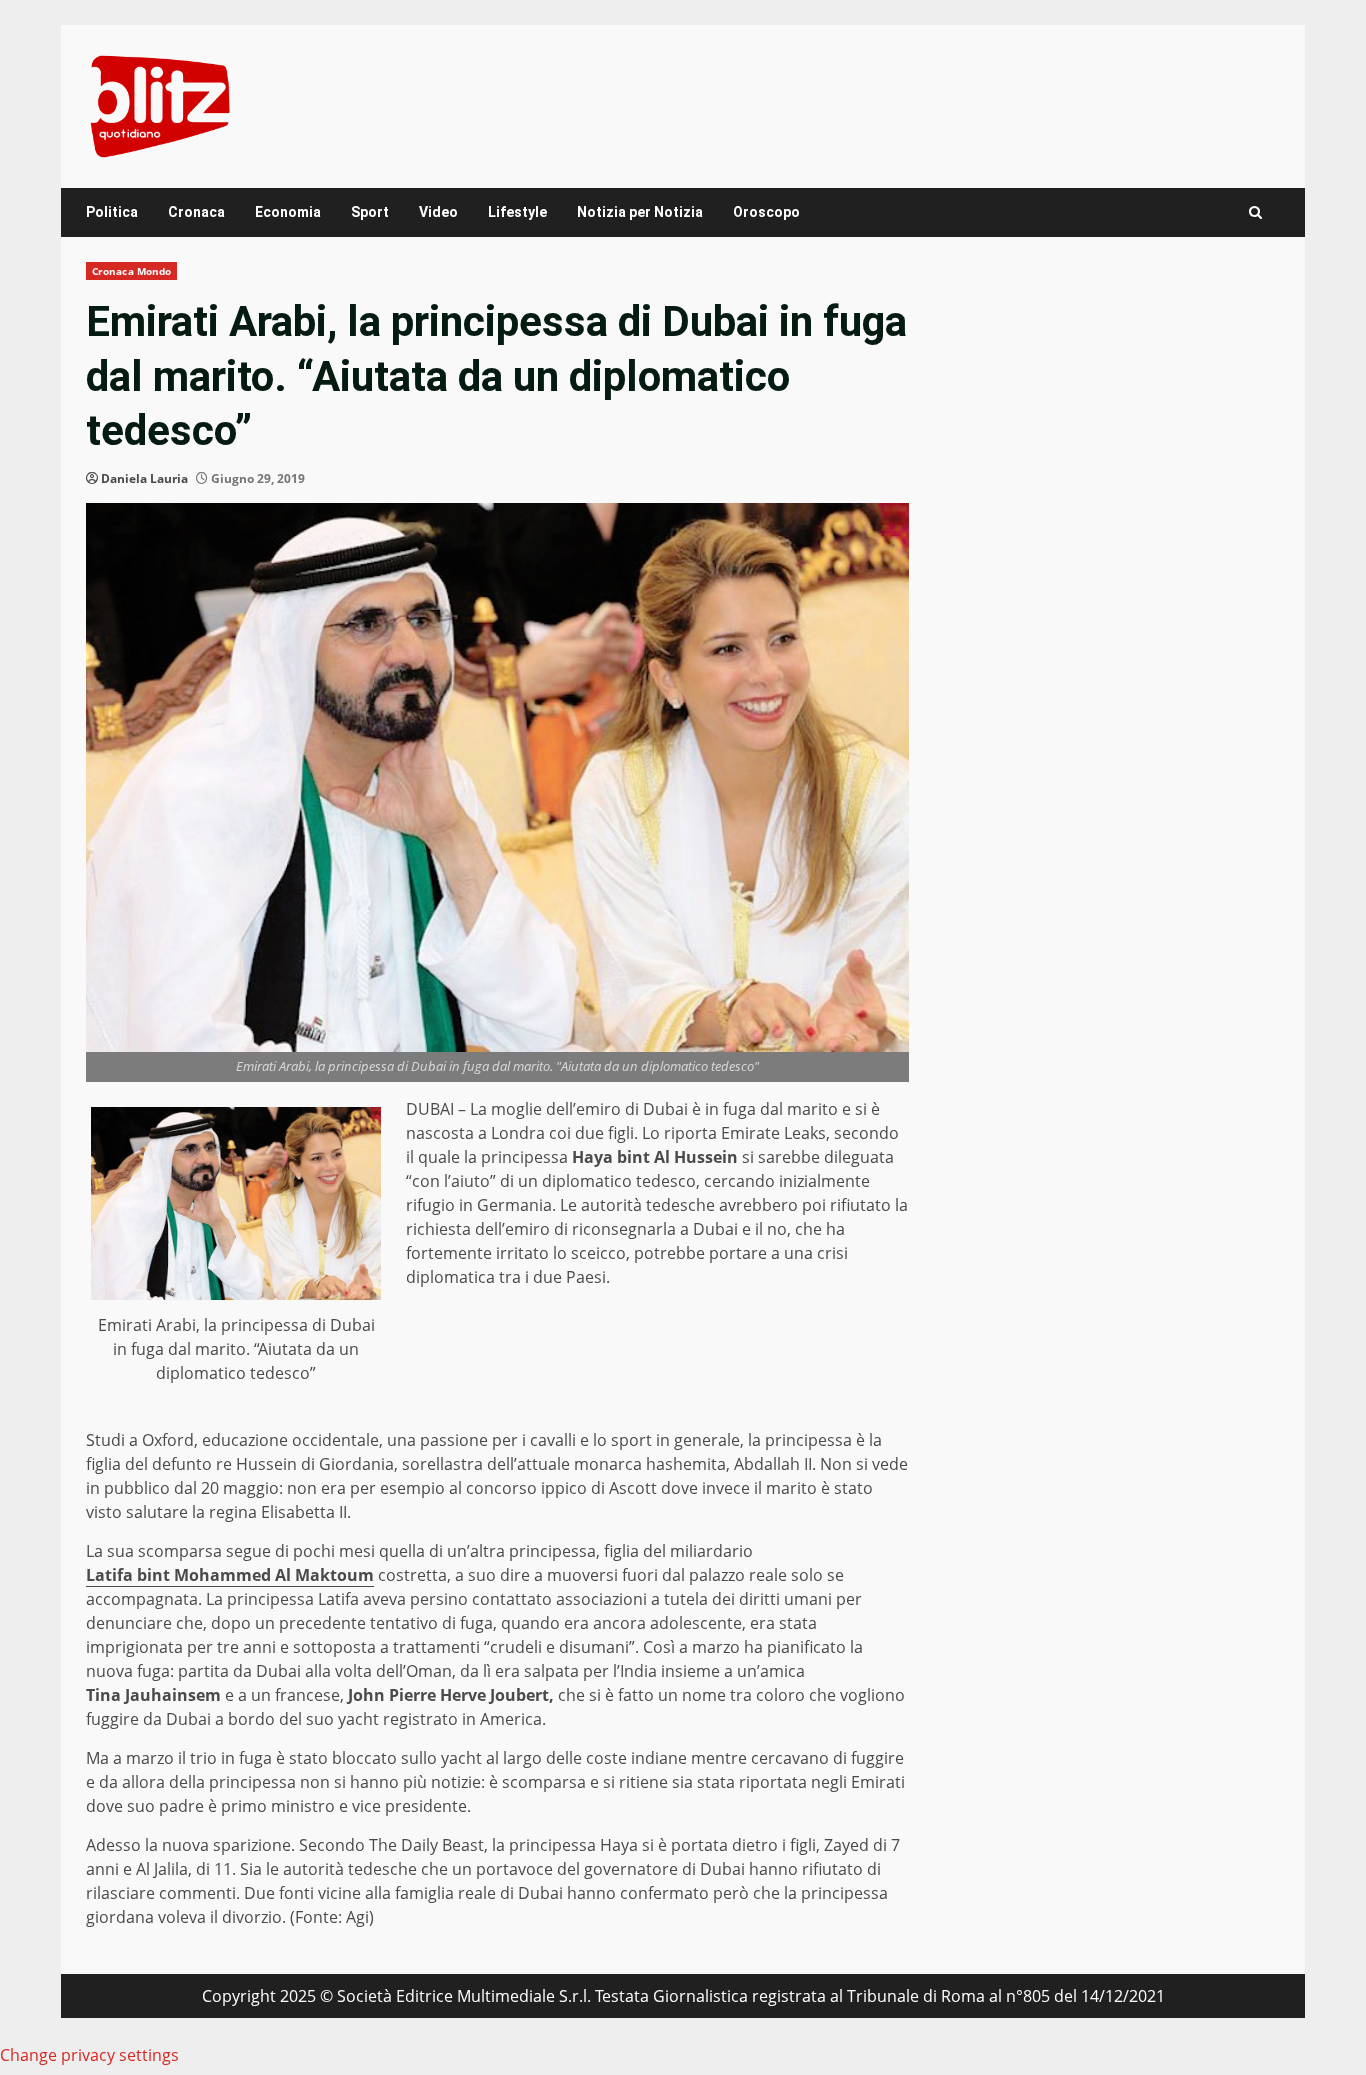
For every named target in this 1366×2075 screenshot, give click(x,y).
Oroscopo (766, 212)
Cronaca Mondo (131, 271)
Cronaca (196, 212)
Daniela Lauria (144, 478)
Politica (112, 212)
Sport (370, 212)
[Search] (1255, 212)
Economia (288, 212)
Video (438, 212)
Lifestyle (517, 212)
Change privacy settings (89, 2055)
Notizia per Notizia (640, 212)
